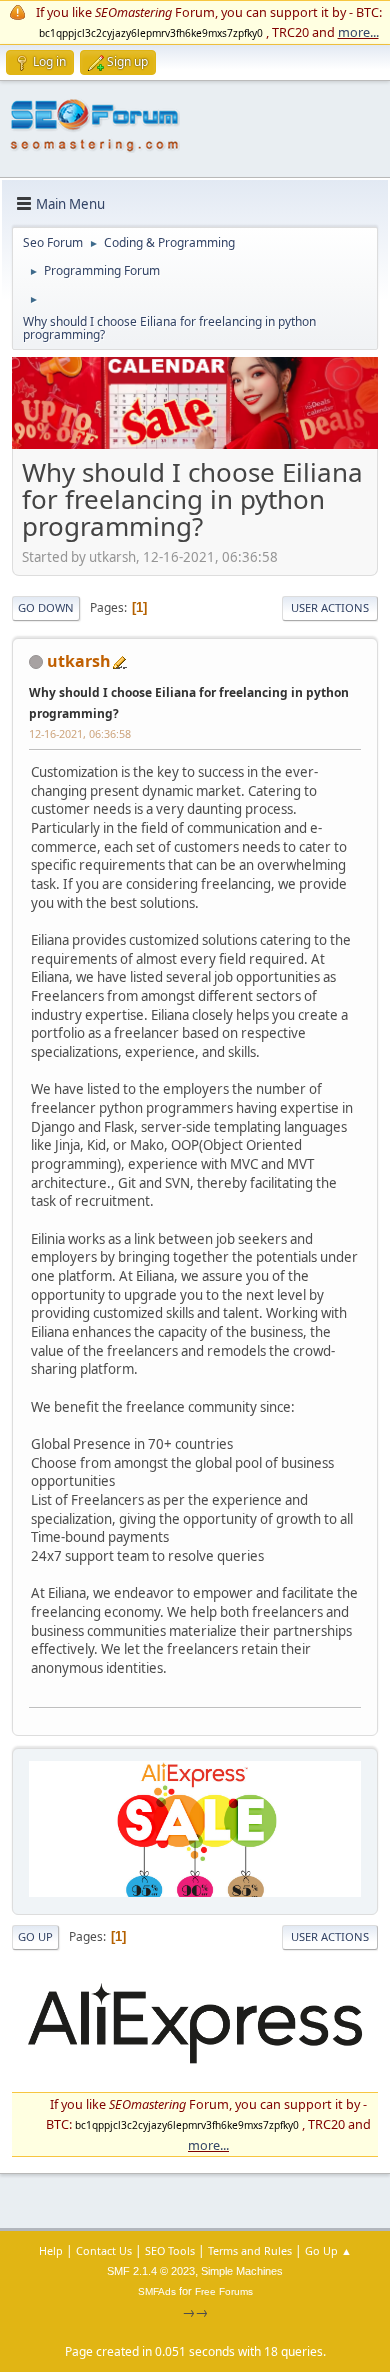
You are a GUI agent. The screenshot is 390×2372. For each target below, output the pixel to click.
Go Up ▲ (328, 2250)
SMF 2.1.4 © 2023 (151, 2271)
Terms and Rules (250, 2250)
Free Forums (224, 2291)
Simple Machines (242, 2271)
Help (51, 2250)
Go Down (46, 607)
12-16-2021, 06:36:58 (80, 733)
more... (358, 32)
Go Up (35, 1936)
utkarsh (79, 661)
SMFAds (157, 2291)
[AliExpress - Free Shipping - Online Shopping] (195, 444)
